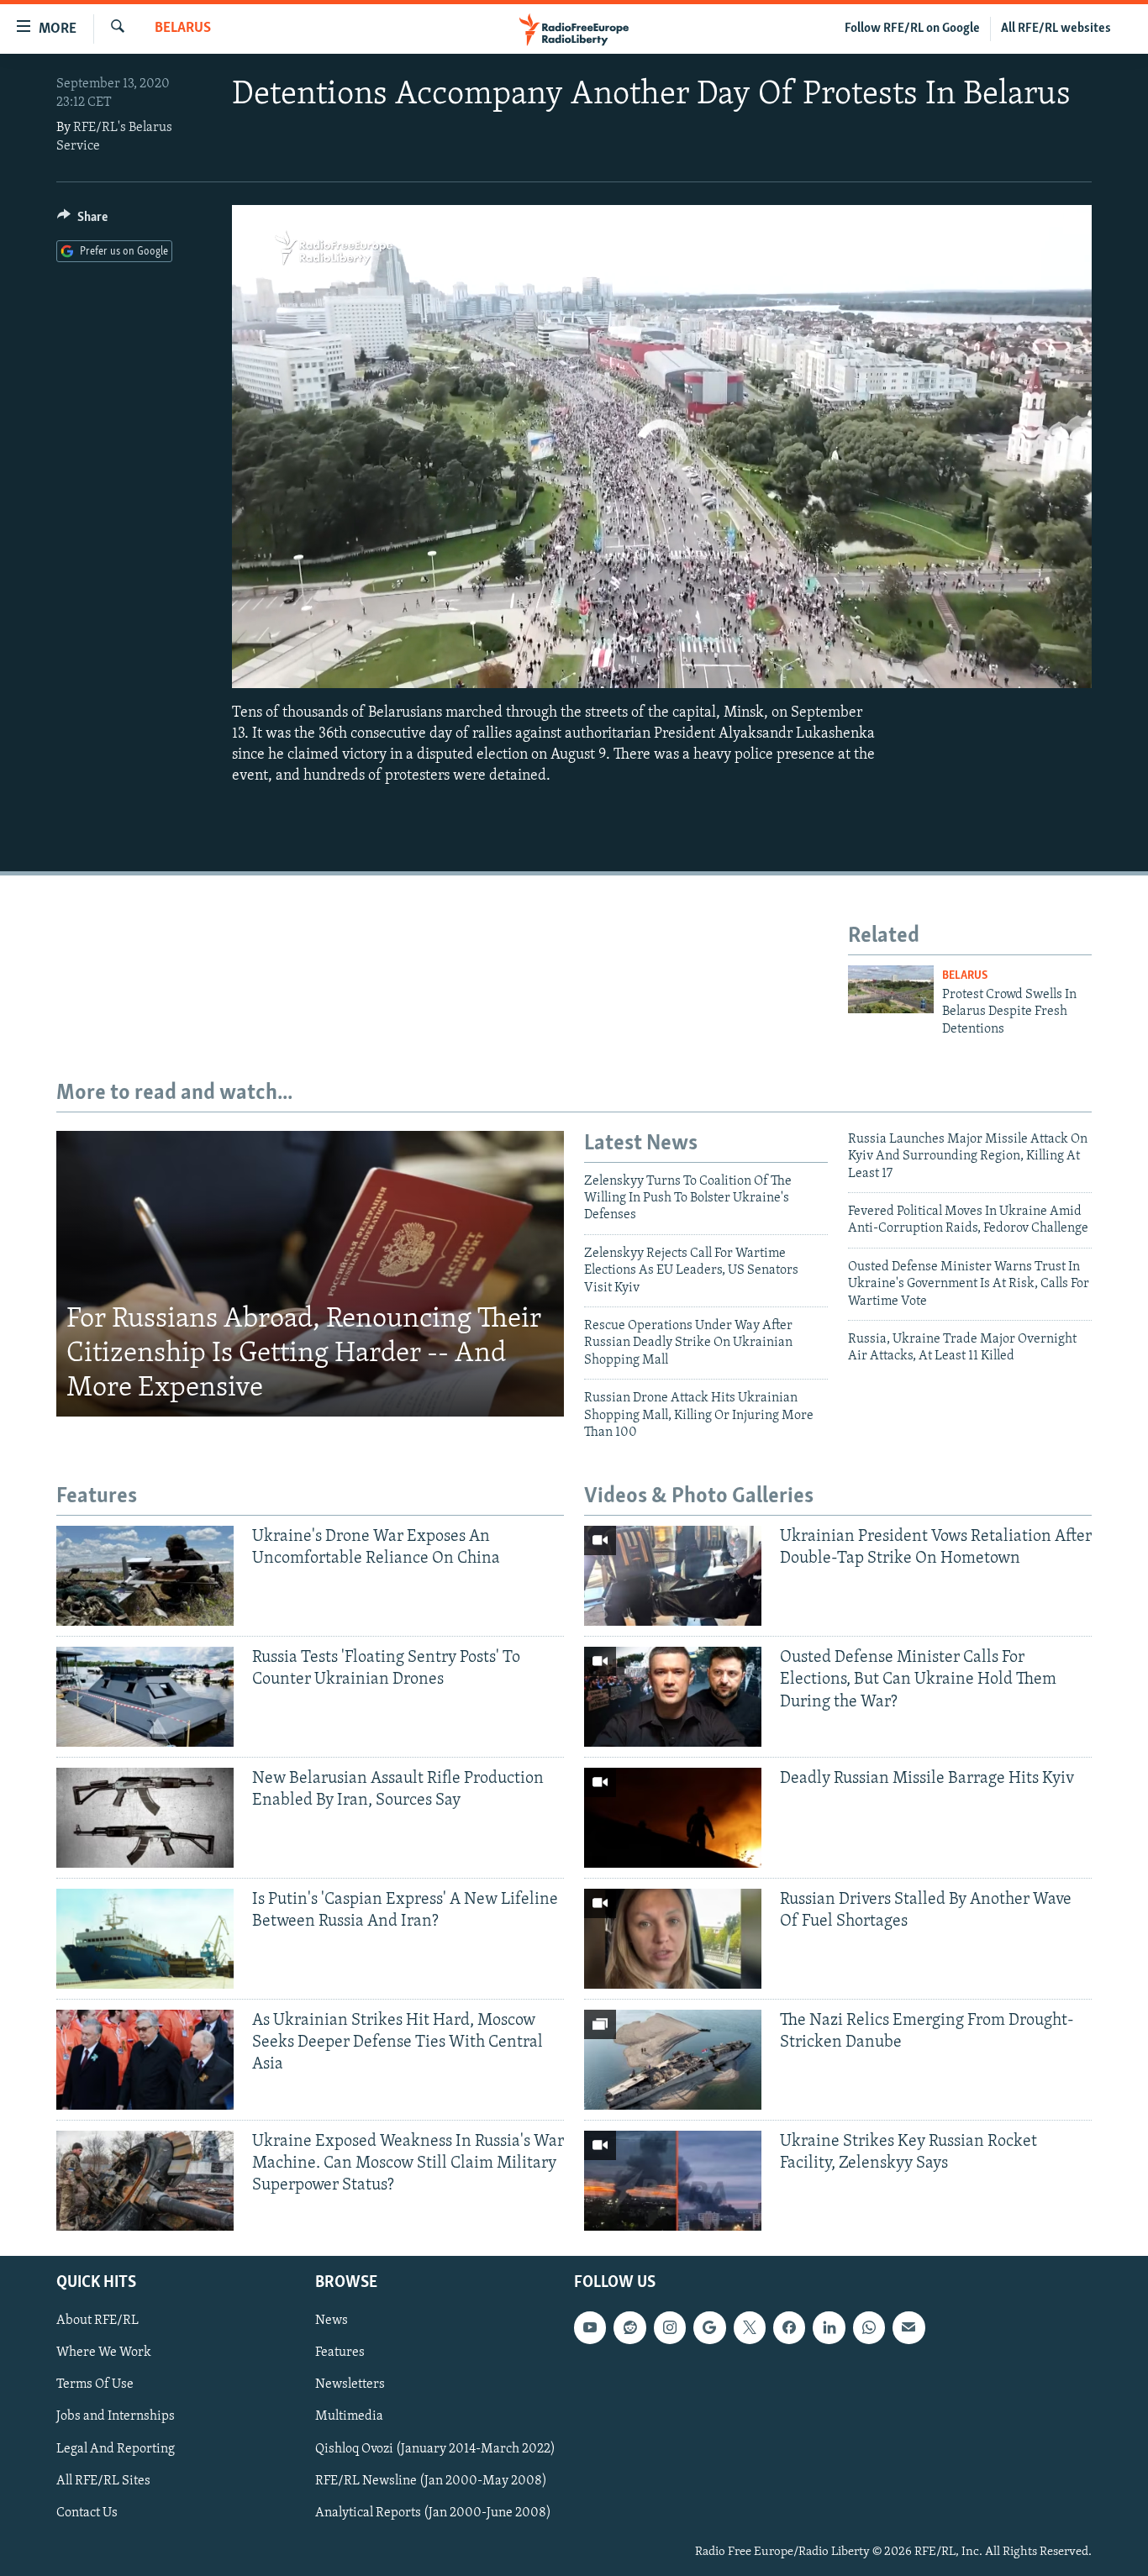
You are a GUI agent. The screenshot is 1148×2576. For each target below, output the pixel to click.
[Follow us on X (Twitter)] (750, 2327)
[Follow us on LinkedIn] (829, 2327)
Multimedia (349, 2416)
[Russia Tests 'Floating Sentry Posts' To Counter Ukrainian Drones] (145, 1697)
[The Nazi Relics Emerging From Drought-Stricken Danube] (673, 2060)
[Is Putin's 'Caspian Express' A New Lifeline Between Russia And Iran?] (145, 1939)
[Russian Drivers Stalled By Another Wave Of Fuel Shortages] (673, 1939)
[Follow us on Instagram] (670, 2327)
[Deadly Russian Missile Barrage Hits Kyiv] (673, 1818)
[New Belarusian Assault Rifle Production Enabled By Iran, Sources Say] (145, 1818)
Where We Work (104, 2353)
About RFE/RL (97, 2321)
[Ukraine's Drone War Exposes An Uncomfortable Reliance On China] (145, 1576)
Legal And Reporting (116, 2448)
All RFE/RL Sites (103, 2480)
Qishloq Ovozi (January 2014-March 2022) (435, 2448)
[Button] (82, 221)
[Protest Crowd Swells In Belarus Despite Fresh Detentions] (891, 989)
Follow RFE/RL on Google (912, 29)
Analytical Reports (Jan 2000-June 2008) (433, 2512)
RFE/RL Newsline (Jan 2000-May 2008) (431, 2480)
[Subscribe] (908, 2327)
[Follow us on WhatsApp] (869, 2327)
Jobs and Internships (116, 2416)
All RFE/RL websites (1056, 29)
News (332, 2321)
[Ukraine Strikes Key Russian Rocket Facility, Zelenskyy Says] (673, 2181)
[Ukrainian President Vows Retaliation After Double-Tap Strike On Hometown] (673, 1576)
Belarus (183, 29)
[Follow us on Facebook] (789, 2327)
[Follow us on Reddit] (629, 2327)
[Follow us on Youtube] (590, 2327)
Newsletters (350, 2384)
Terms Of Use (95, 2384)
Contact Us (87, 2512)
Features (340, 2353)
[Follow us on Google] (709, 2327)
